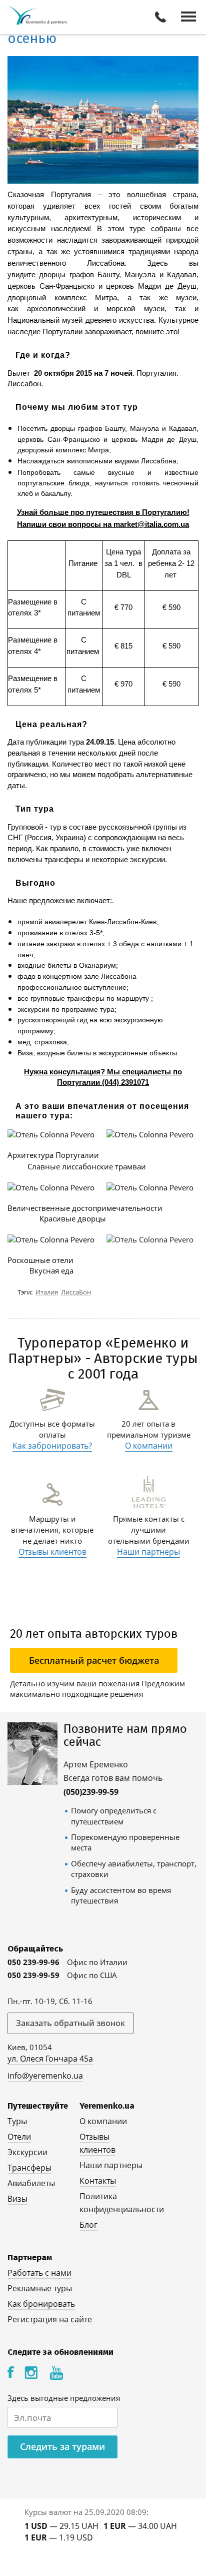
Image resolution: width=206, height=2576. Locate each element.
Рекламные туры (40, 2288)
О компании (149, 1446)
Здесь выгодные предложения (64, 2398)
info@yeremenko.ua (45, 2076)
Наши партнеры (148, 1552)
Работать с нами (39, 2273)
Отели (19, 2137)
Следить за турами (62, 2446)
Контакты (98, 2181)
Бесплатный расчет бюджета (94, 1660)
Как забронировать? (52, 1446)
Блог (88, 2225)
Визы (17, 2199)
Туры (17, 2121)
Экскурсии (27, 2152)
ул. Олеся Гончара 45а (50, 2059)
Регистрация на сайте (50, 2319)
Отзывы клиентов (52, 1552)
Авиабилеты (31, 2183)
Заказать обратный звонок (70, 2023)
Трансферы (29, 2168)
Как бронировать (41, 2304)
